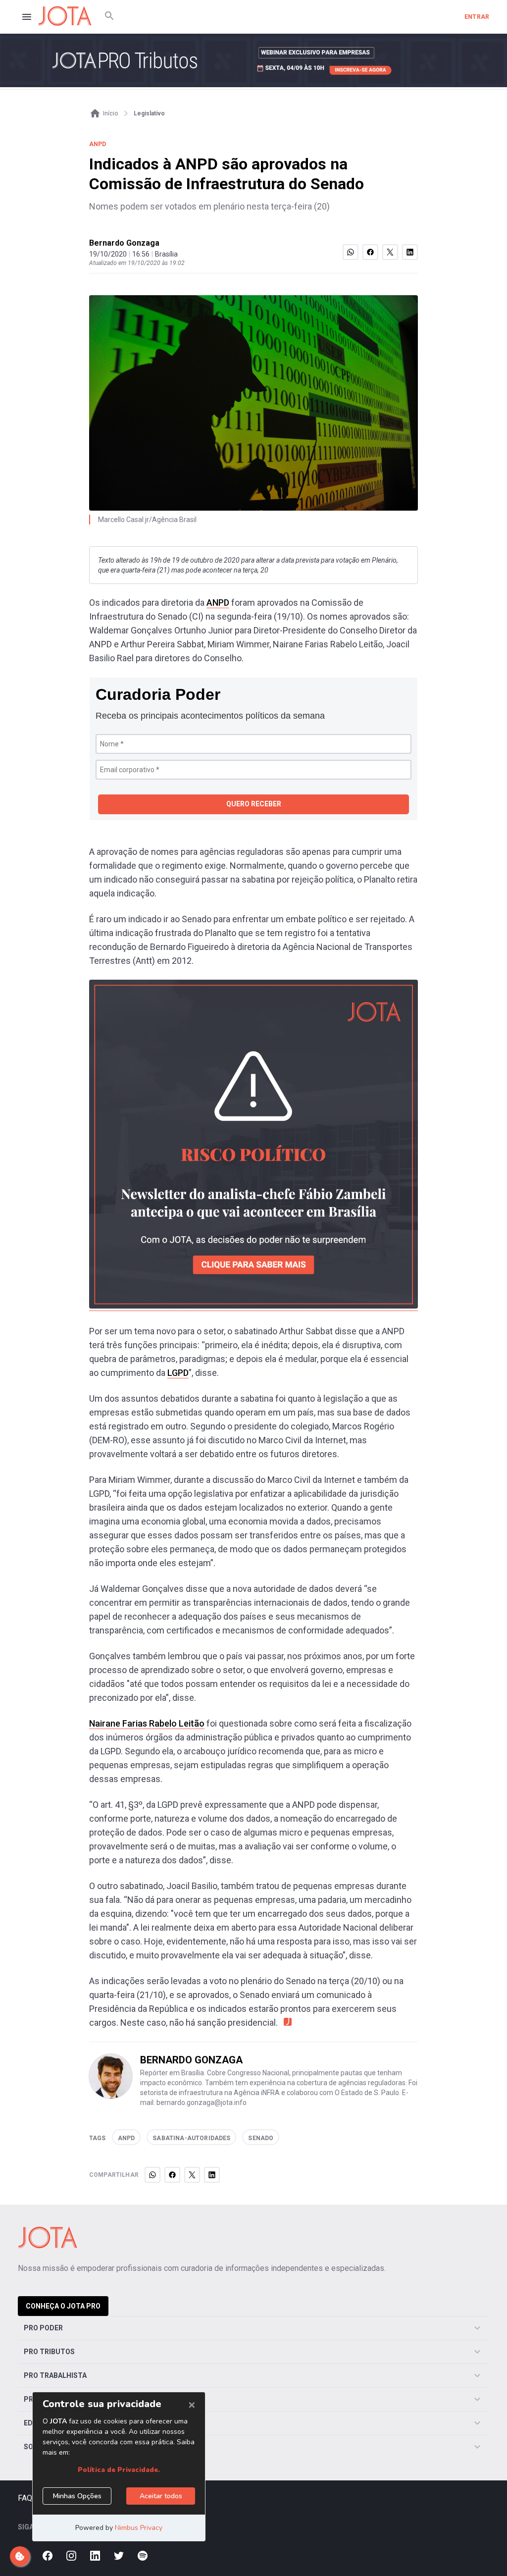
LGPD (178, 1373)
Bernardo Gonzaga (124, 243)
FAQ (25, 2498)
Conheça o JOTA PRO (63, 2306)
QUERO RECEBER (254, 804)
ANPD (218, 603)
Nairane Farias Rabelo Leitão (147, 1723)
